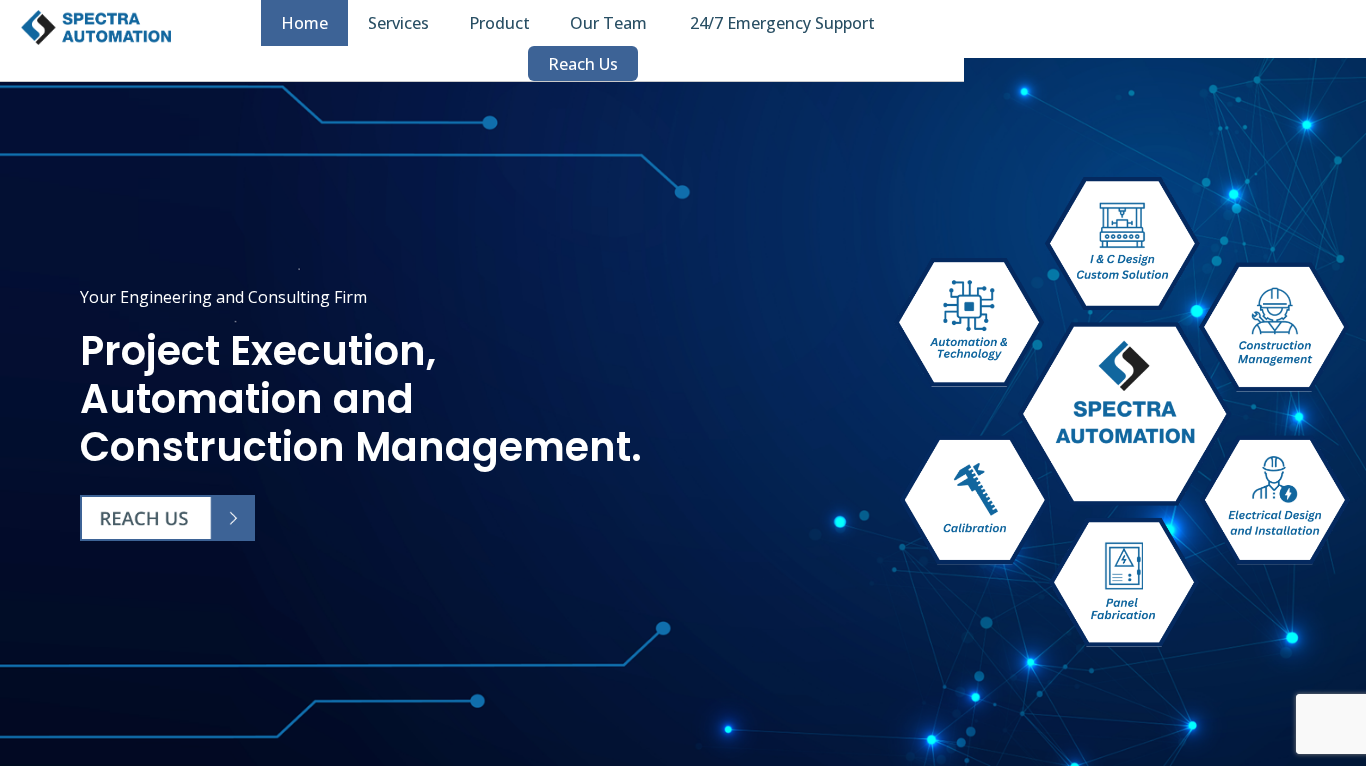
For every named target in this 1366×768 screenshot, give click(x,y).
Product (499, 23)
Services (398, 23)
